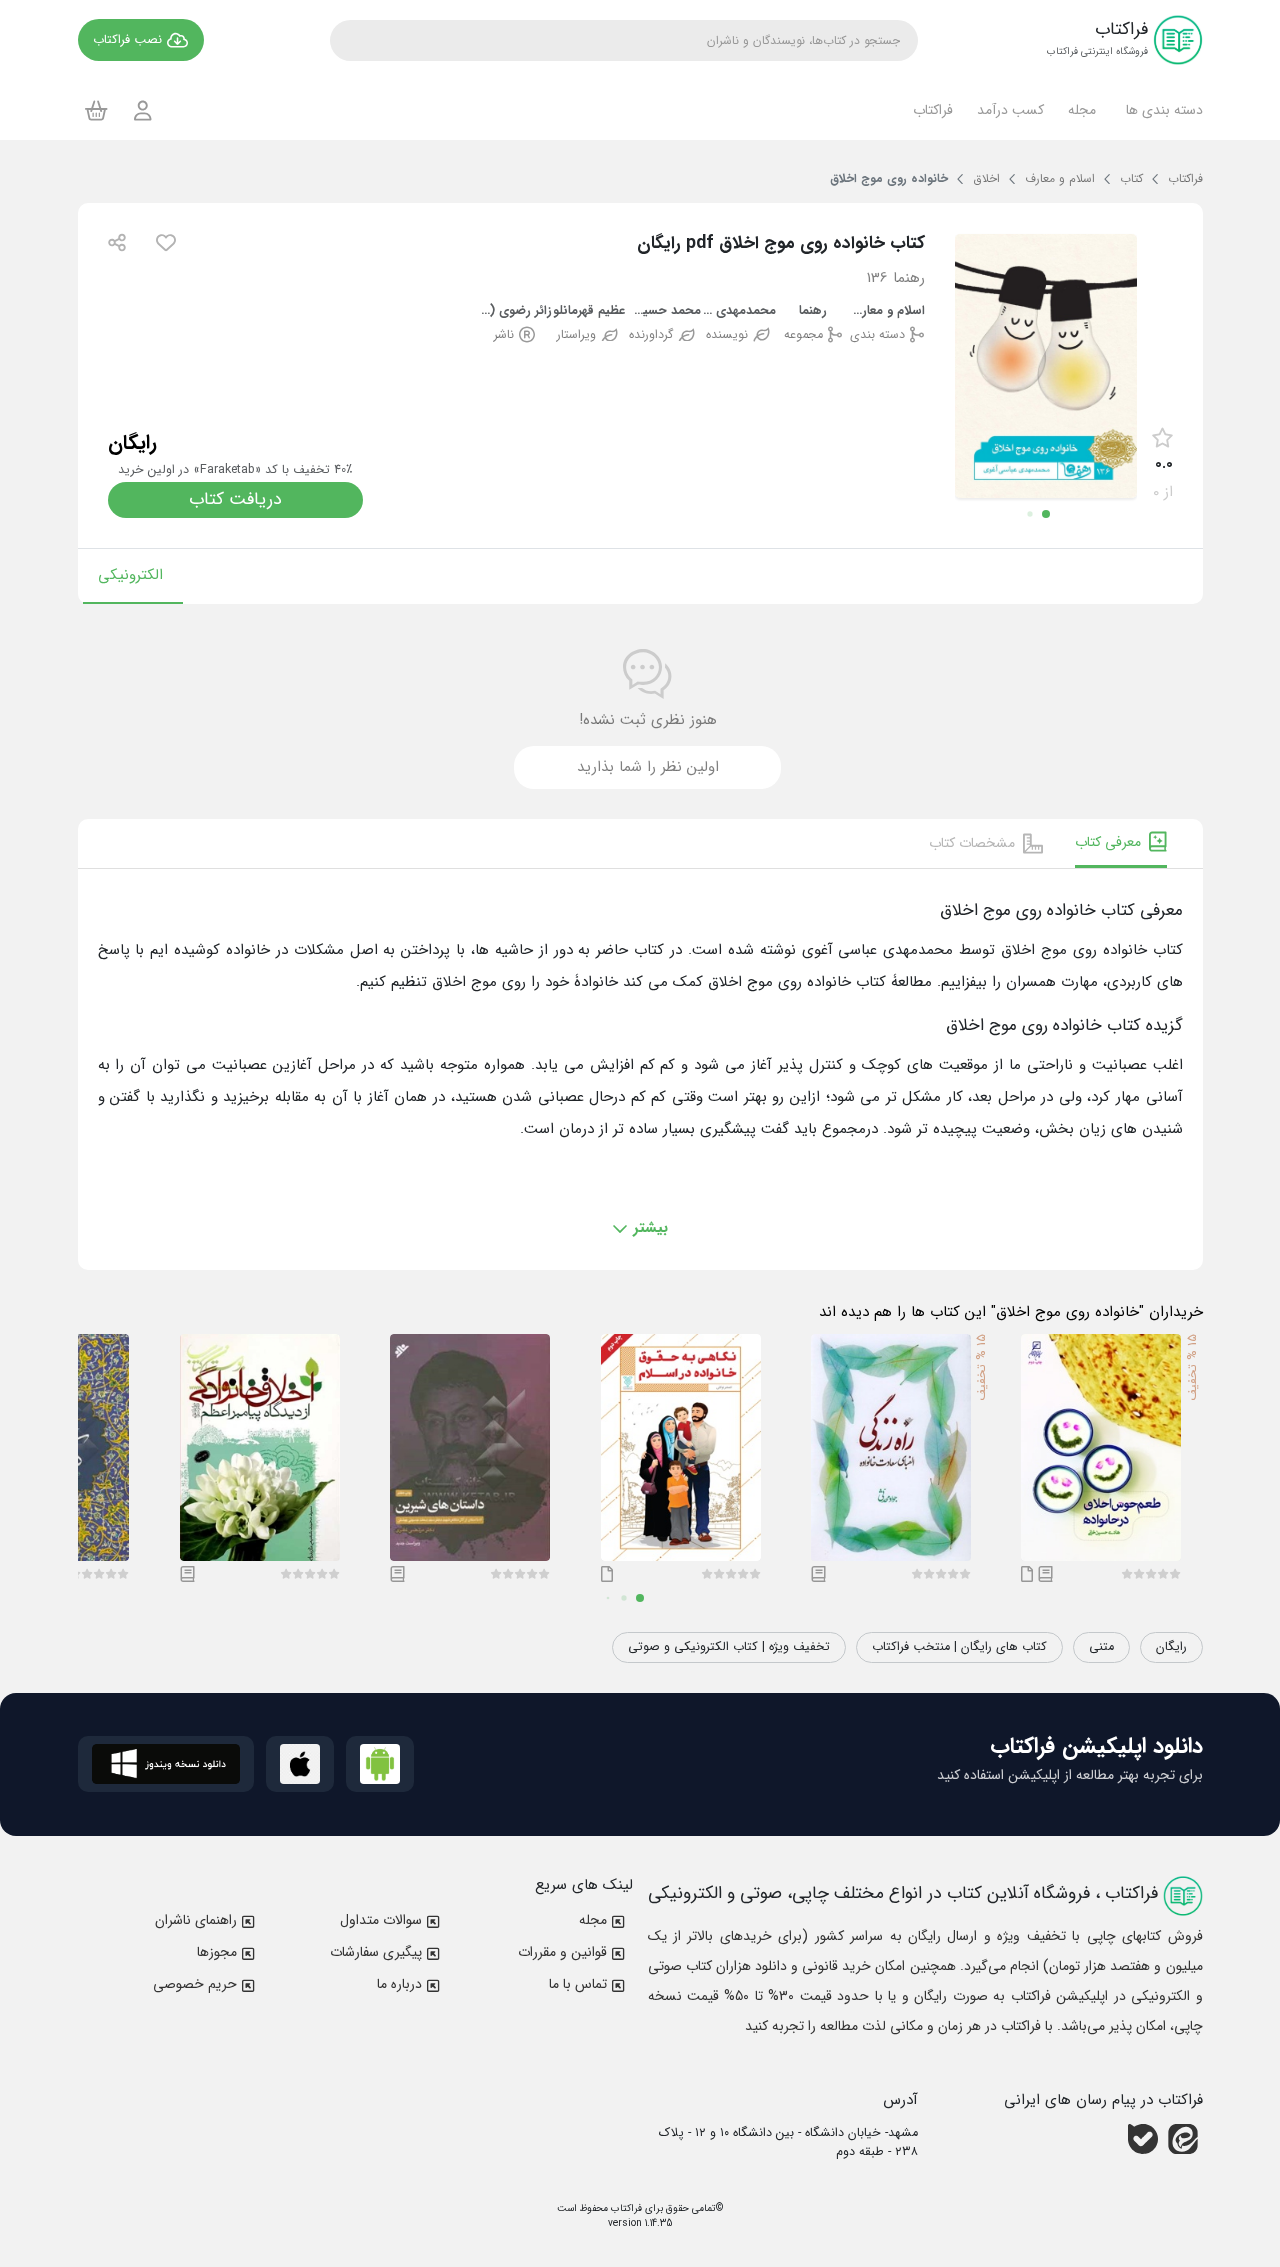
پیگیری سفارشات (376, 1952)
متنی (1101, 1647)
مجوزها (217, 1952)
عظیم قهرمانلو (589, 311)
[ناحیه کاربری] (143, 110)
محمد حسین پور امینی (664, 311)
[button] (1161, 110)
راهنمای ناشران (196, 1920)
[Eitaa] (1183, 2139)
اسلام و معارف (887, 311)
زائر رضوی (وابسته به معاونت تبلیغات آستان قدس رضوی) (515, 311)
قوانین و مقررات (562, 1952)
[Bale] (1143, 2139)
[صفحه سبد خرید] (96, 110)
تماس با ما (578, 1984)
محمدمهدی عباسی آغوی (738, 311)
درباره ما (399, 1984)
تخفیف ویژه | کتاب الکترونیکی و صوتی (729, 1647)
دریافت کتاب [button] (235, 499)
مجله (593, 1920)
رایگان (1171, 1647)
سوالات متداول (381, 1920)
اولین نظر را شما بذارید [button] (648, 767)
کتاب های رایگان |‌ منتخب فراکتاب (959, 1647)
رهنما (813, 311)
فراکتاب (625, 2208)
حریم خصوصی (195, 1984)
